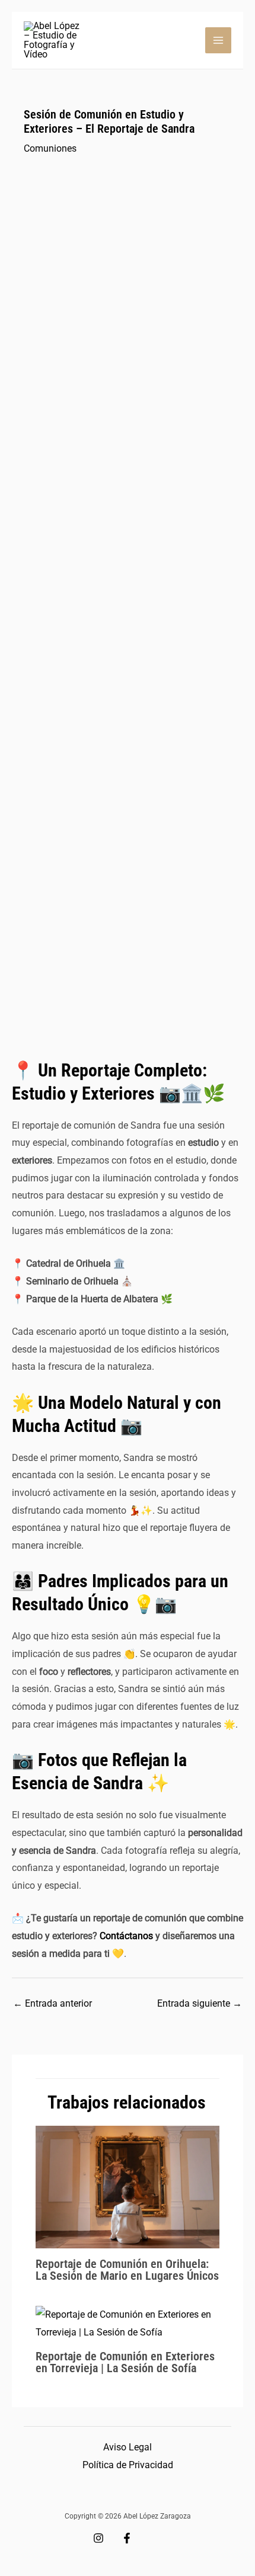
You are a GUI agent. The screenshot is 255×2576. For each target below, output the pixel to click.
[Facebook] (127, 2538)
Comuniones (50, 148)
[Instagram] (98, 2538)
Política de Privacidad (128, 2465)
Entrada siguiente (200, 2003)
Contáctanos (126, 1936)
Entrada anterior (52, 2003)
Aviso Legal (128, 2447)
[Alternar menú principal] (218, 40)
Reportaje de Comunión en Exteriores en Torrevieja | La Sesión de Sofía (125, 2362)
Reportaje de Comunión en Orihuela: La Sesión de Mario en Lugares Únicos (127, 2270)
